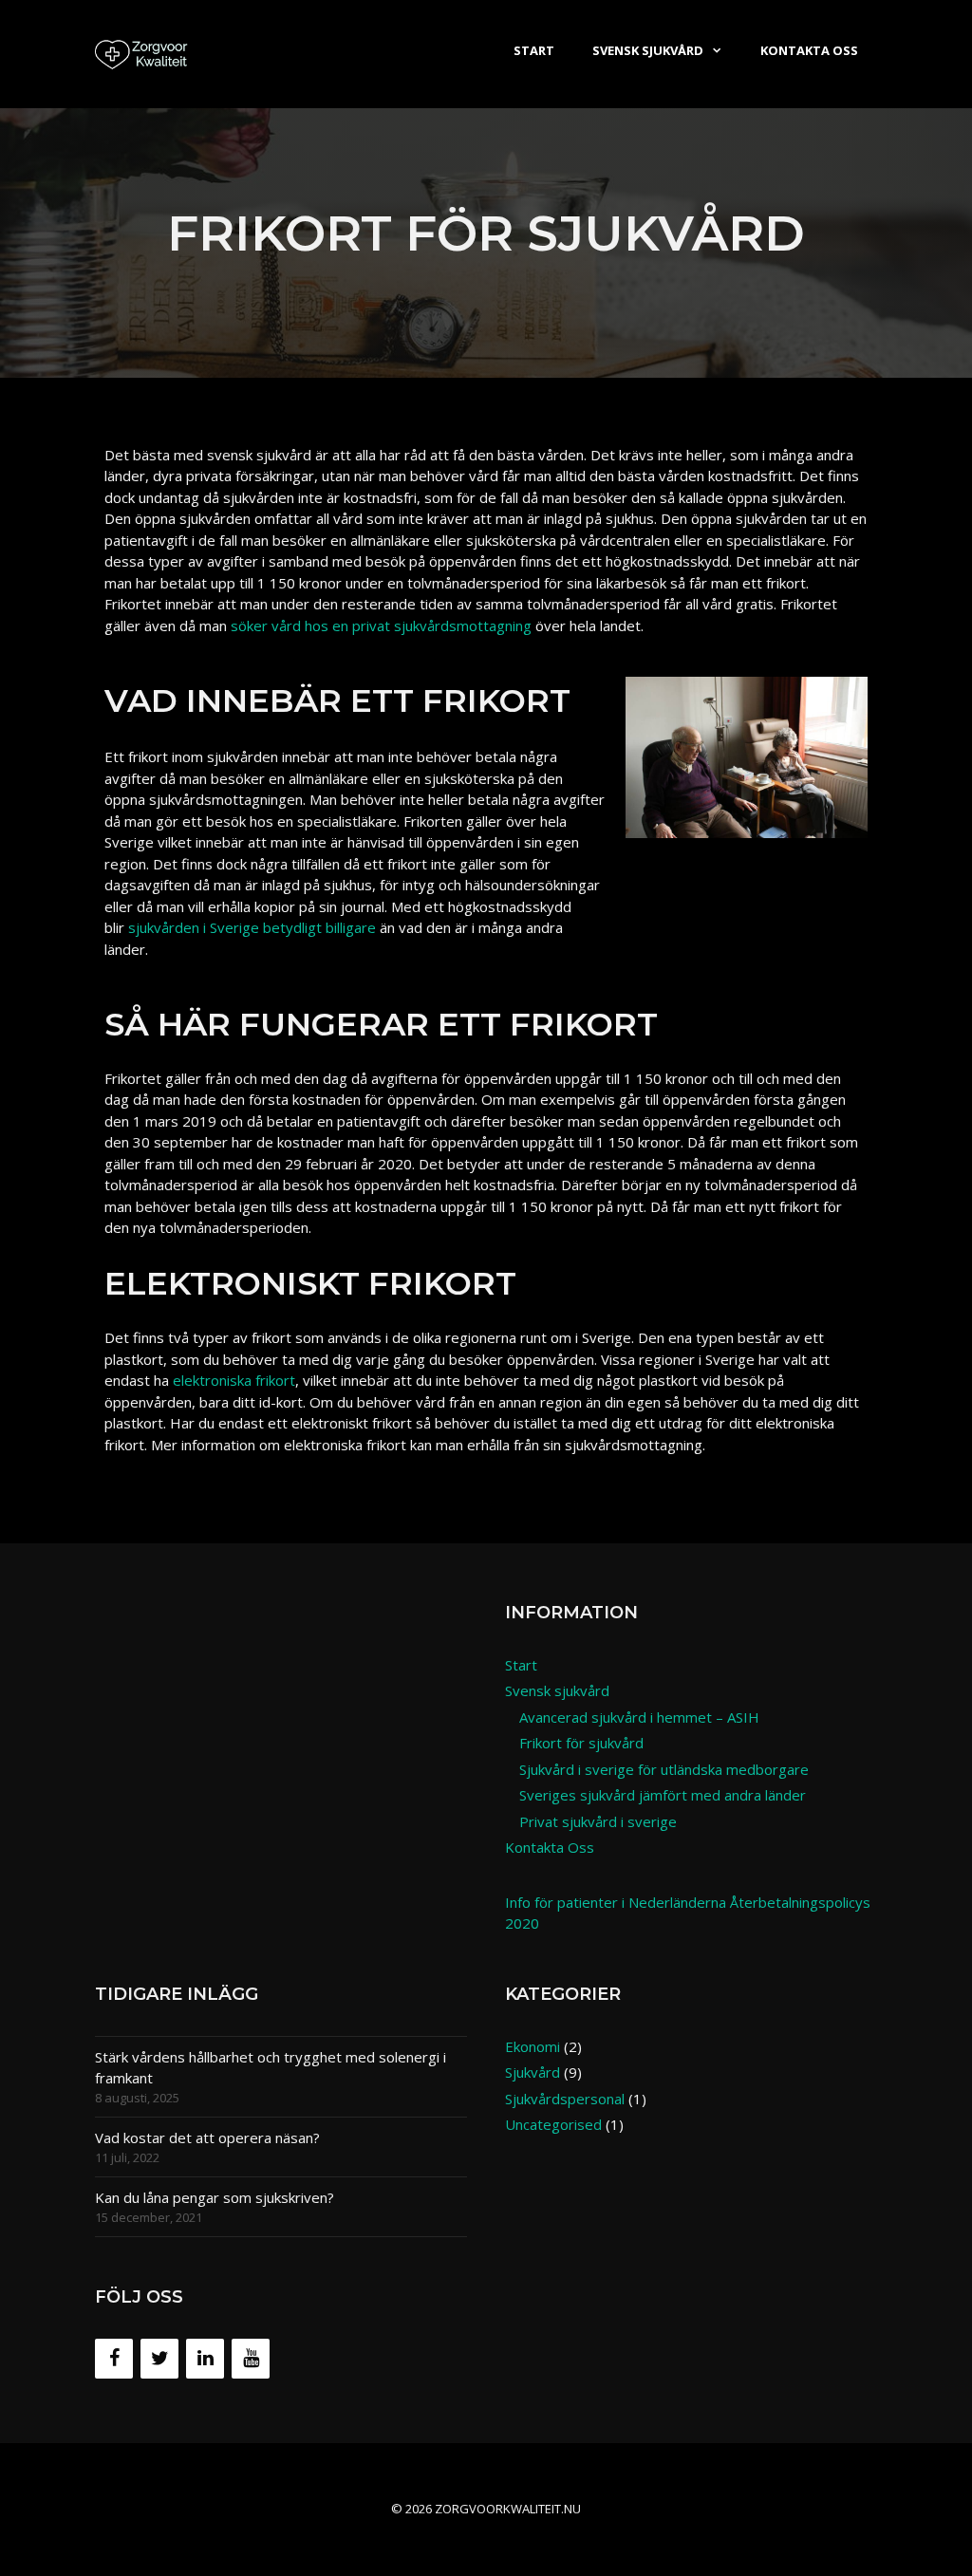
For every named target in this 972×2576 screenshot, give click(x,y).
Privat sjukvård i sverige (598, 1821)
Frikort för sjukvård (581, 1743)
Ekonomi (533, 2046)
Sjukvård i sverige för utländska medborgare (664, 1769)
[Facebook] (114, 2359)
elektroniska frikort (234, 1380)
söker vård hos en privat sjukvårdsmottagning (381, 625)
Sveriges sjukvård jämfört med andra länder (663, 1795)
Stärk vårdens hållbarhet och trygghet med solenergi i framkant (271, 2068)
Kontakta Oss (809, 50)
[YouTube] (251, 2359)
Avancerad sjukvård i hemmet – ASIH (639, 1717)
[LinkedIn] (205, 2359)
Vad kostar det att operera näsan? (207, 2137)
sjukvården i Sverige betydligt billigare (252, 927)
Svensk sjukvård (648, 50)
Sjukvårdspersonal (565, 2099)
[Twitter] (159, 2359)
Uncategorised (553, 2124)
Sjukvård (533, 2072)
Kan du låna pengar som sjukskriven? (215, 2197)
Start (534, 50)
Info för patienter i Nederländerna (616, 1902)
